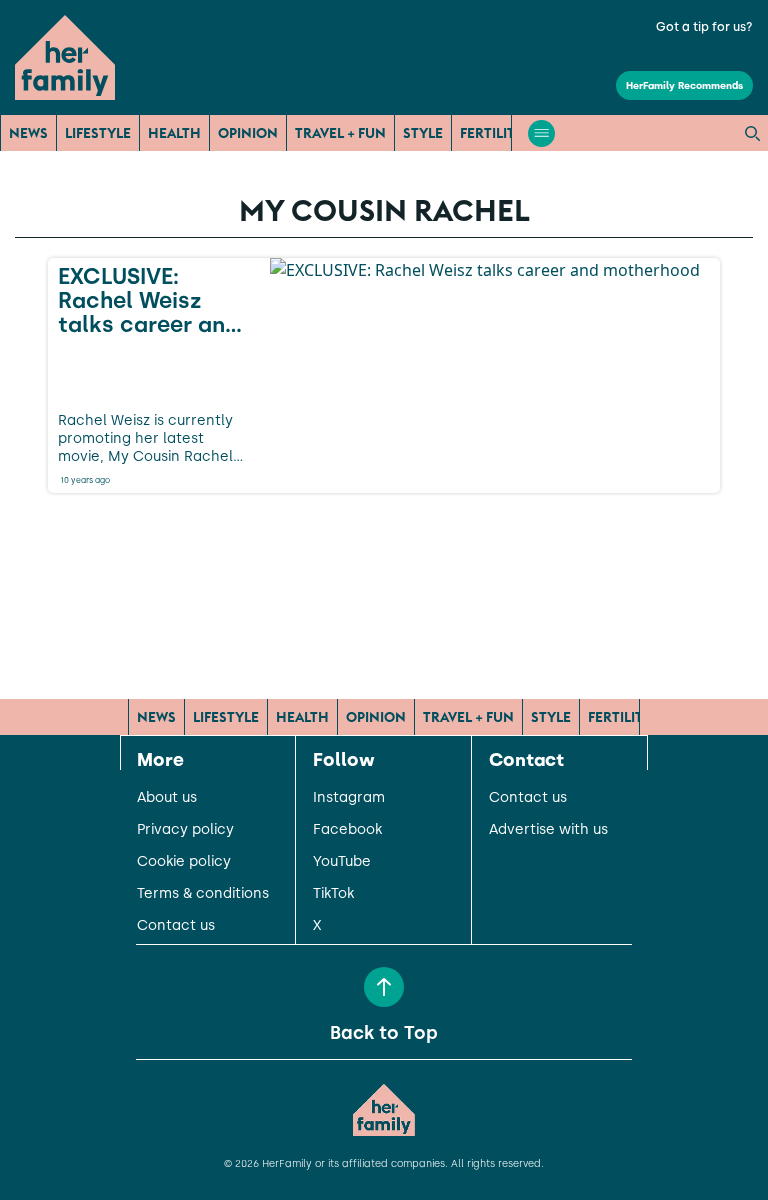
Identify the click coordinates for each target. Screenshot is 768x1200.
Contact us (176, 926)
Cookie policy (184, 862)
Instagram (349, 798)
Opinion (248, 133)
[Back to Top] (384, 987)
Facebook (347, 830)
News (28, 133)
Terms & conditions (203, 894)
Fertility (492, 133)
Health (174, 133)
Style (423, 133)
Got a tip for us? (704, 27)
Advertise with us (548, 830)
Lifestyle (98, 133)
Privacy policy (185, 830)
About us (167, 798)
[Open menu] (541, 133)
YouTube (342, 862)
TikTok (333, 894)
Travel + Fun (340, 133)
